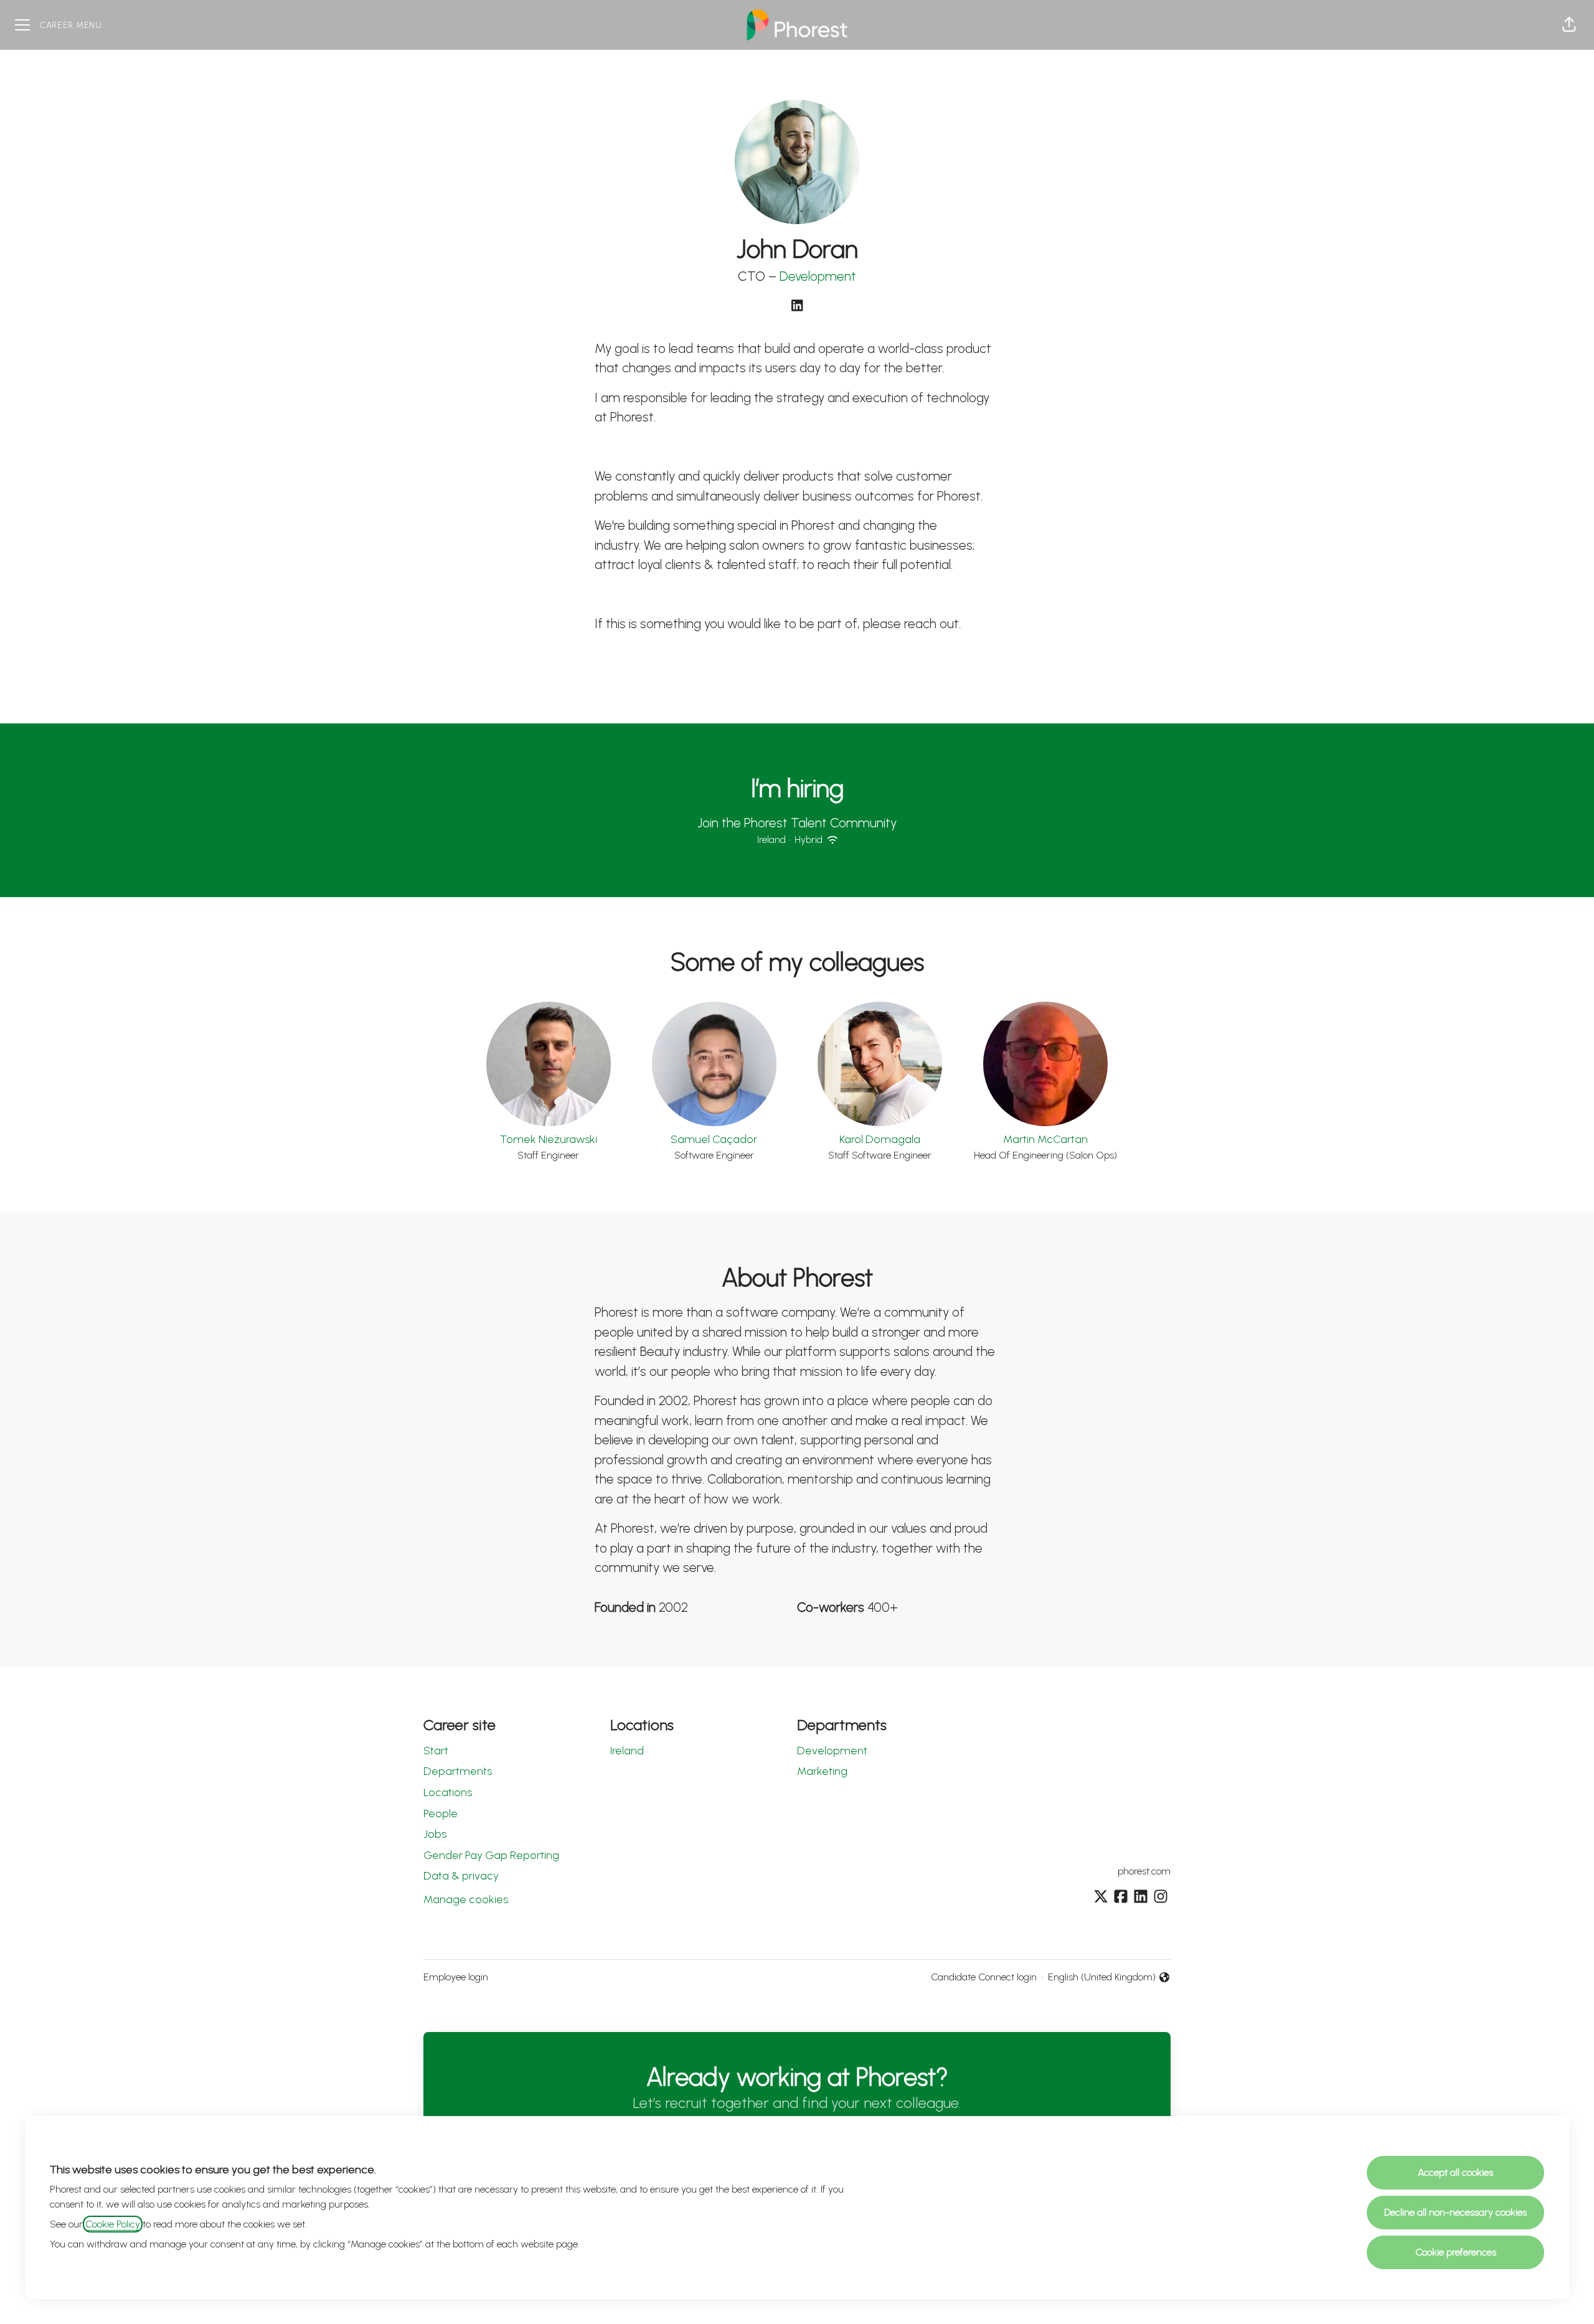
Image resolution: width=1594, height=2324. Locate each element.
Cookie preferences (1456, 2252)
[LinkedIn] (797, 307)
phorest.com (1144, 1871)
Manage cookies (466, 1899)
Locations (448, 1792)
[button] (1569, 25)
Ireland (627, 1751)
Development (818, 276)
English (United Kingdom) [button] (1102, 1978)
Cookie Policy (113, 2224)
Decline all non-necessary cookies (1455, 2212)
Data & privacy (461, 1876)
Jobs (435, 1834)
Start (436, 1751)
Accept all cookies (1455, 2172)
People (441, 1814)
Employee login (456, 1977)
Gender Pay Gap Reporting (491, 1855)
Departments (458, 1771)
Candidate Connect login (984, 1977)
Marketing (822, 1771)
